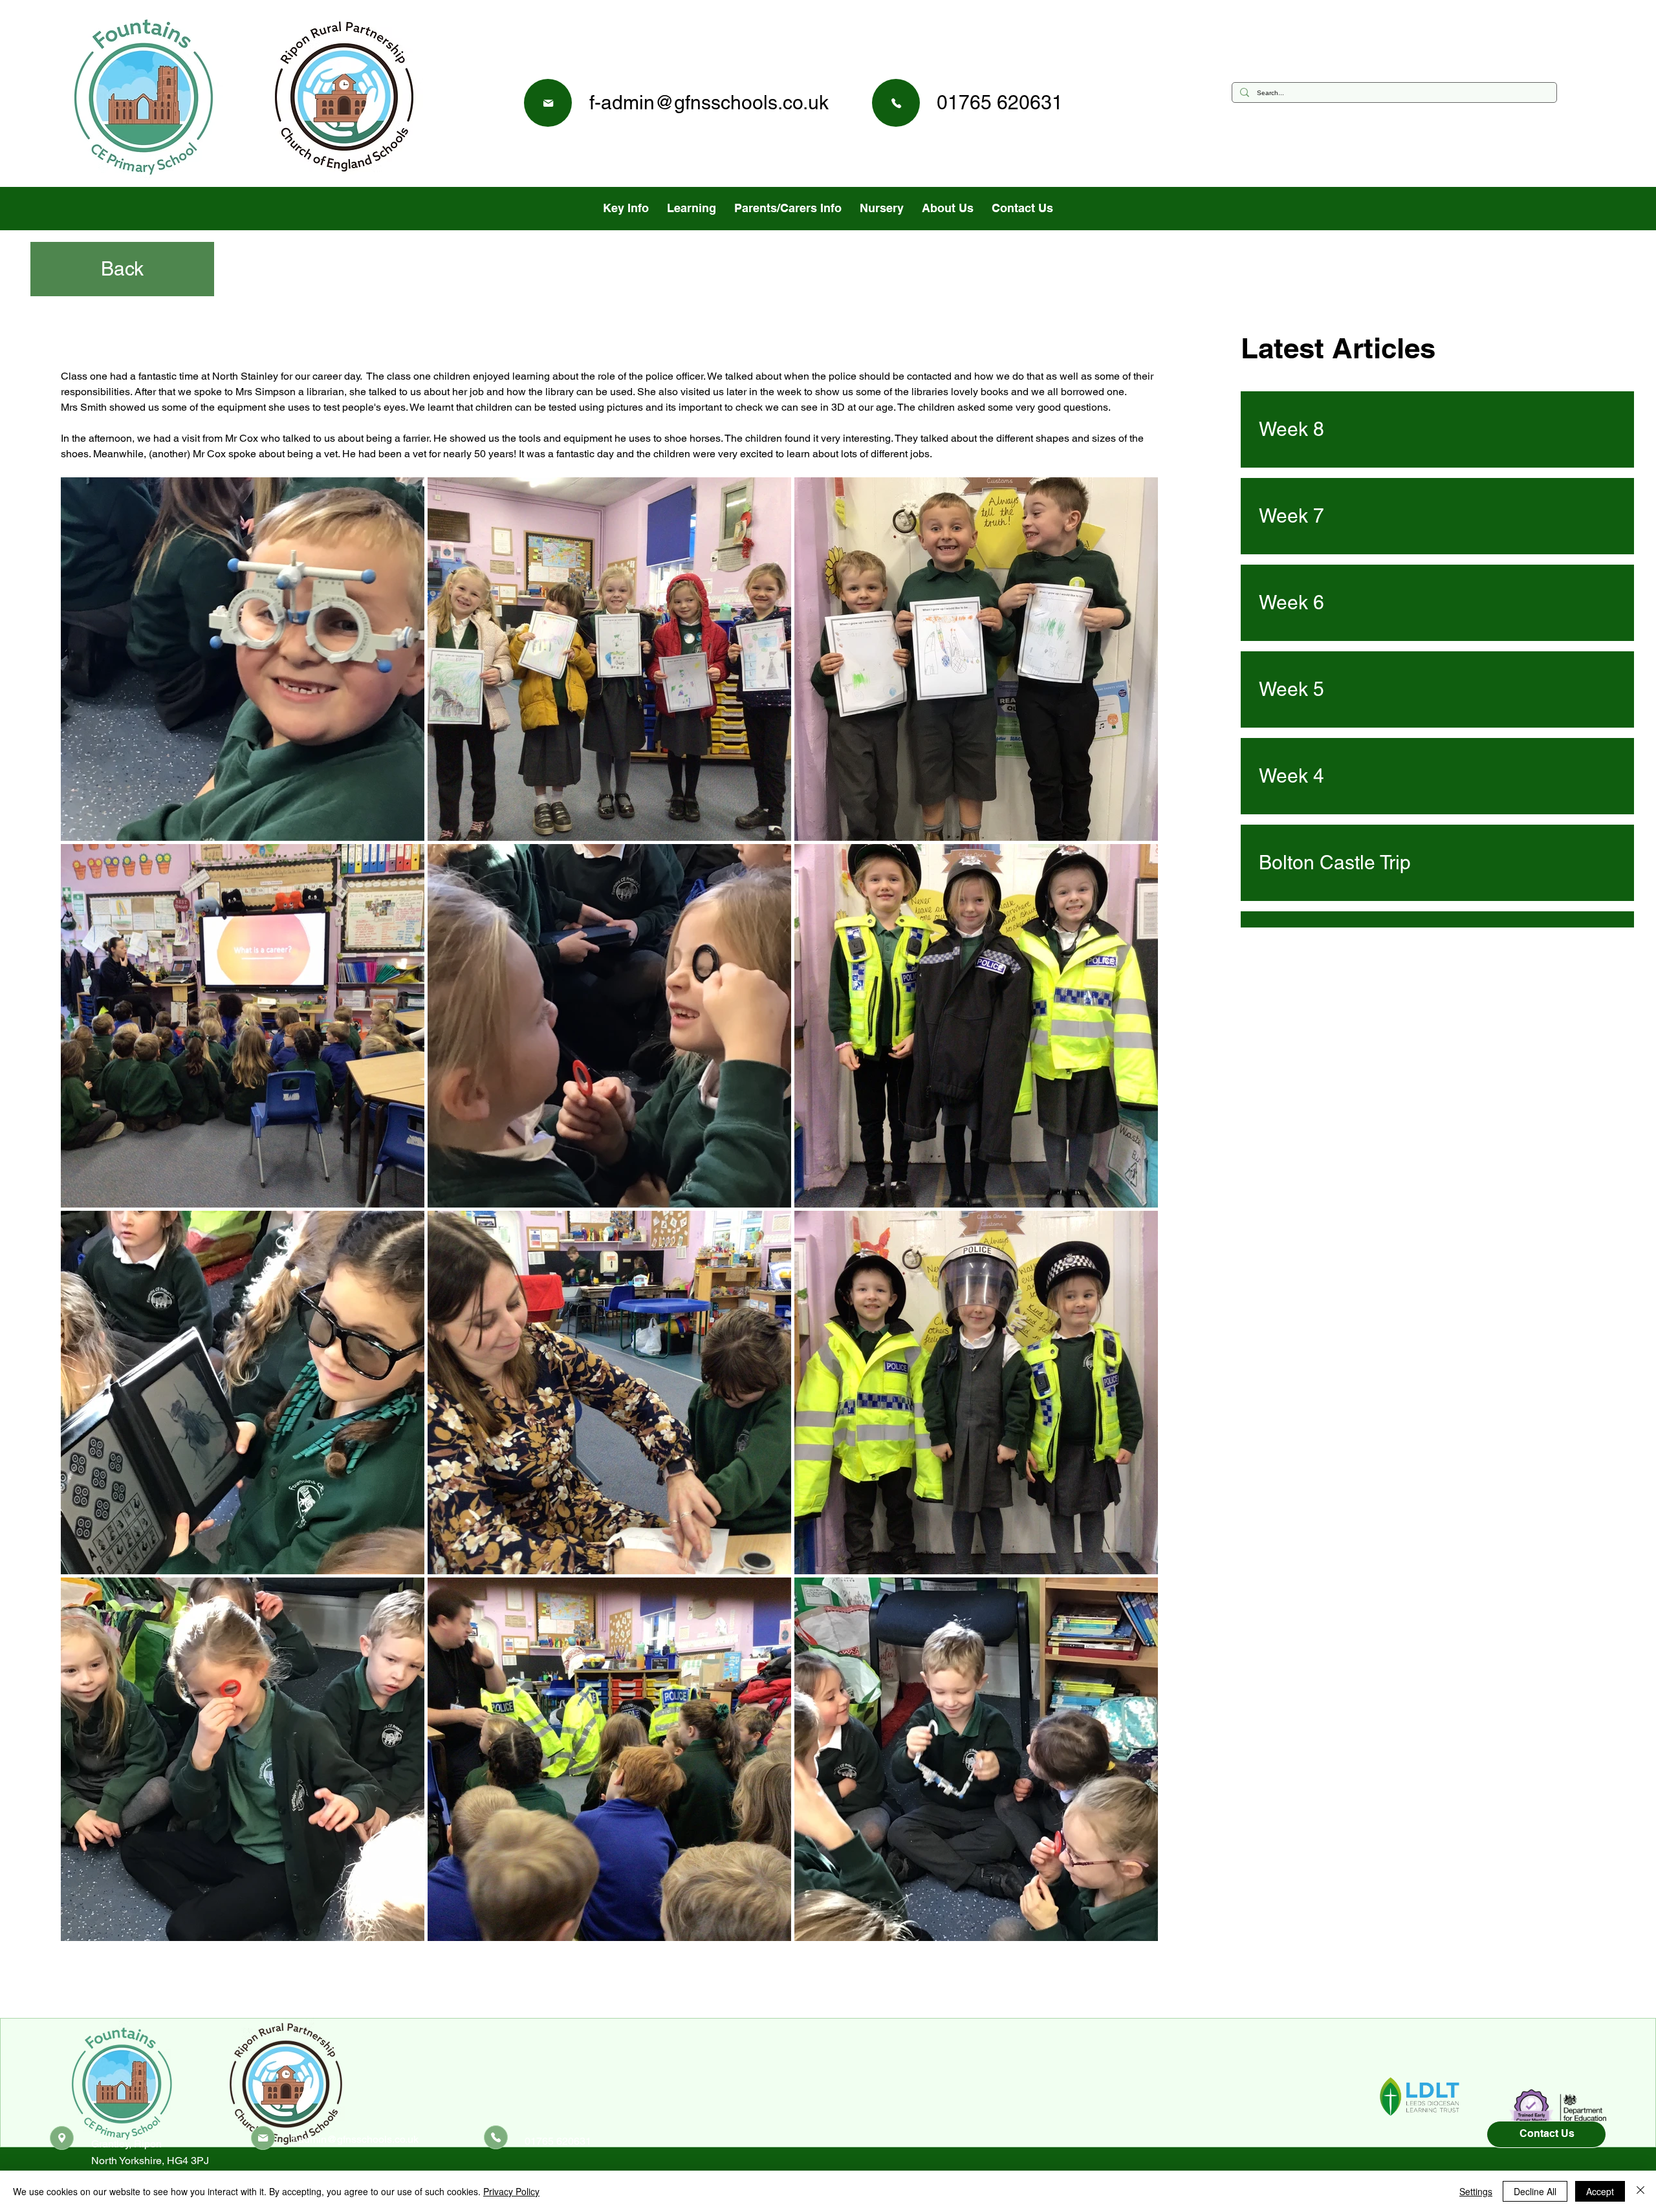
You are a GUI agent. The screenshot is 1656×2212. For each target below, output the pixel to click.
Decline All (1535, 2191)
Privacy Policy (511, 2191)
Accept (1600, 2191)
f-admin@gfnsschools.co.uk (709, 103)
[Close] (1640, 2191)
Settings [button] (1476, 2191)
